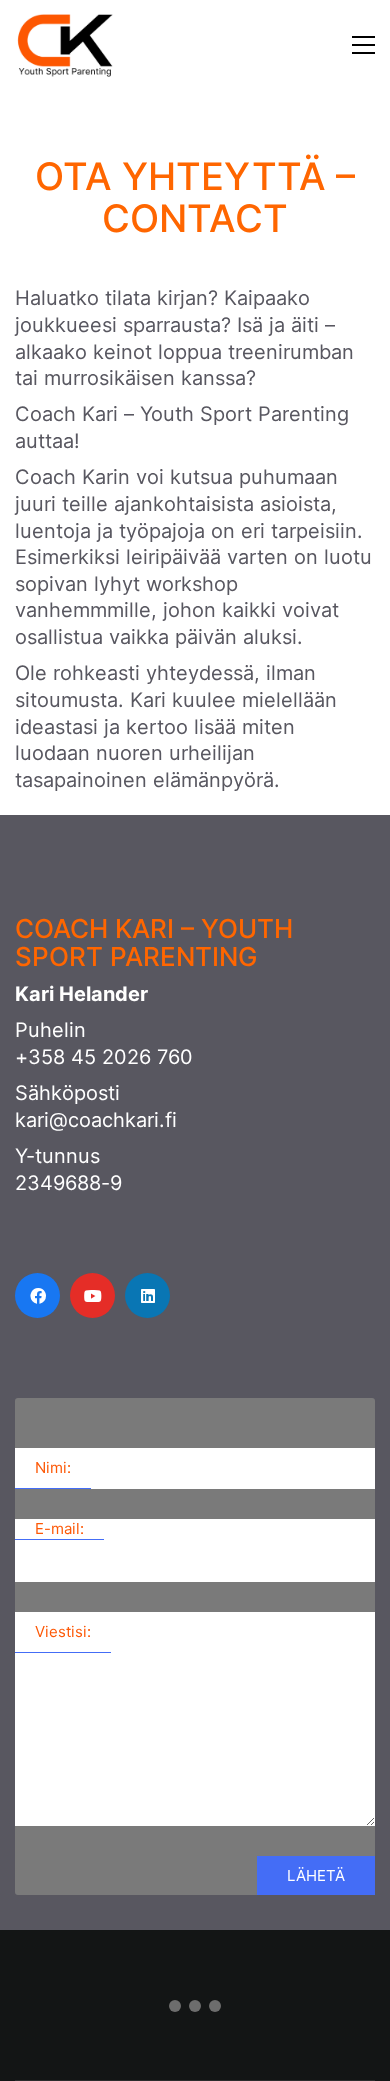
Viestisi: (63, 1631)
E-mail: (59, 1528)
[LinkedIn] (147, 1295)
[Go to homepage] (65, 44)
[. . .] (195, 2010)
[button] (335, 45)
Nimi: (53, 1467)
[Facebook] (37, 1295)
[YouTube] (92, 1295)
